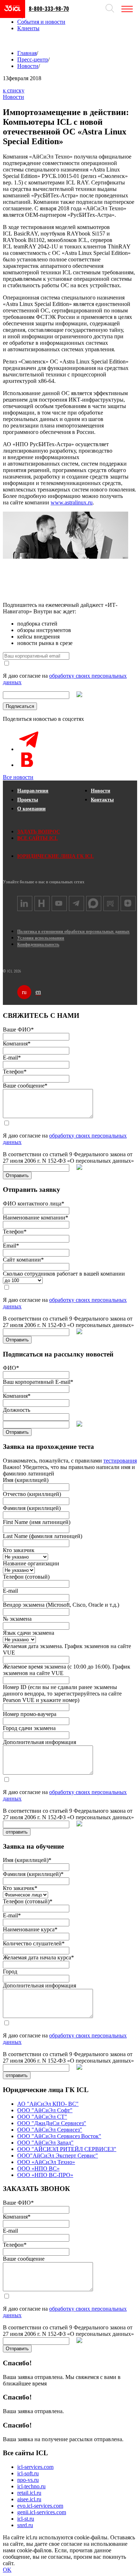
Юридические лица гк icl (55, 856)
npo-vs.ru (28, 2480)
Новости (28, 66)
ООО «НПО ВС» (38, 2168)
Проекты (28, 800)
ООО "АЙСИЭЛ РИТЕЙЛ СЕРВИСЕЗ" (67, 2149)
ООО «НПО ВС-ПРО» (45, 2175)
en (38, 992)
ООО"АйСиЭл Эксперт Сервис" (58, 2156)
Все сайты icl (38, 838)
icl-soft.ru (28, 2473)
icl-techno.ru (31, 2486)
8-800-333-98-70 (49, 9)
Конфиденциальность (38, 944)
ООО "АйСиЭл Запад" (45, 2143)
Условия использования (41, 938)
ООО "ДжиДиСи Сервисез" (52, 2123)
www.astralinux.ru (72, 502)
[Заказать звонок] (10, 40)
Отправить (17, 1175)
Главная (27, 53)
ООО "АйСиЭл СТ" (42, 2117)
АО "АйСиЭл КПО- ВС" (48, 2104)
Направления (33, 791)
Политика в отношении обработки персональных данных (73, 932)
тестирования (120, 1461)
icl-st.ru (26, 2519)
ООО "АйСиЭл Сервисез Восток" (59, 2136)
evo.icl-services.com (40, 2506)
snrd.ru (25, 2525)
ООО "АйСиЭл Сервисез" (50, 2130)
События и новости (41, 22)
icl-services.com (35, 2467)
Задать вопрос (39, 832)
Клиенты (28, 28)
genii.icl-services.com (42, 2512)
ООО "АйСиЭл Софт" (45, 2110)
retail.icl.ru (29, 2493)
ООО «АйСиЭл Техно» (46, 2162)
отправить (17, 1832)
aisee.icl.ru (29, 2499)
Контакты (102, 800)
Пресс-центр (33, 60)
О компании (31, 809)
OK (7, 2570)
